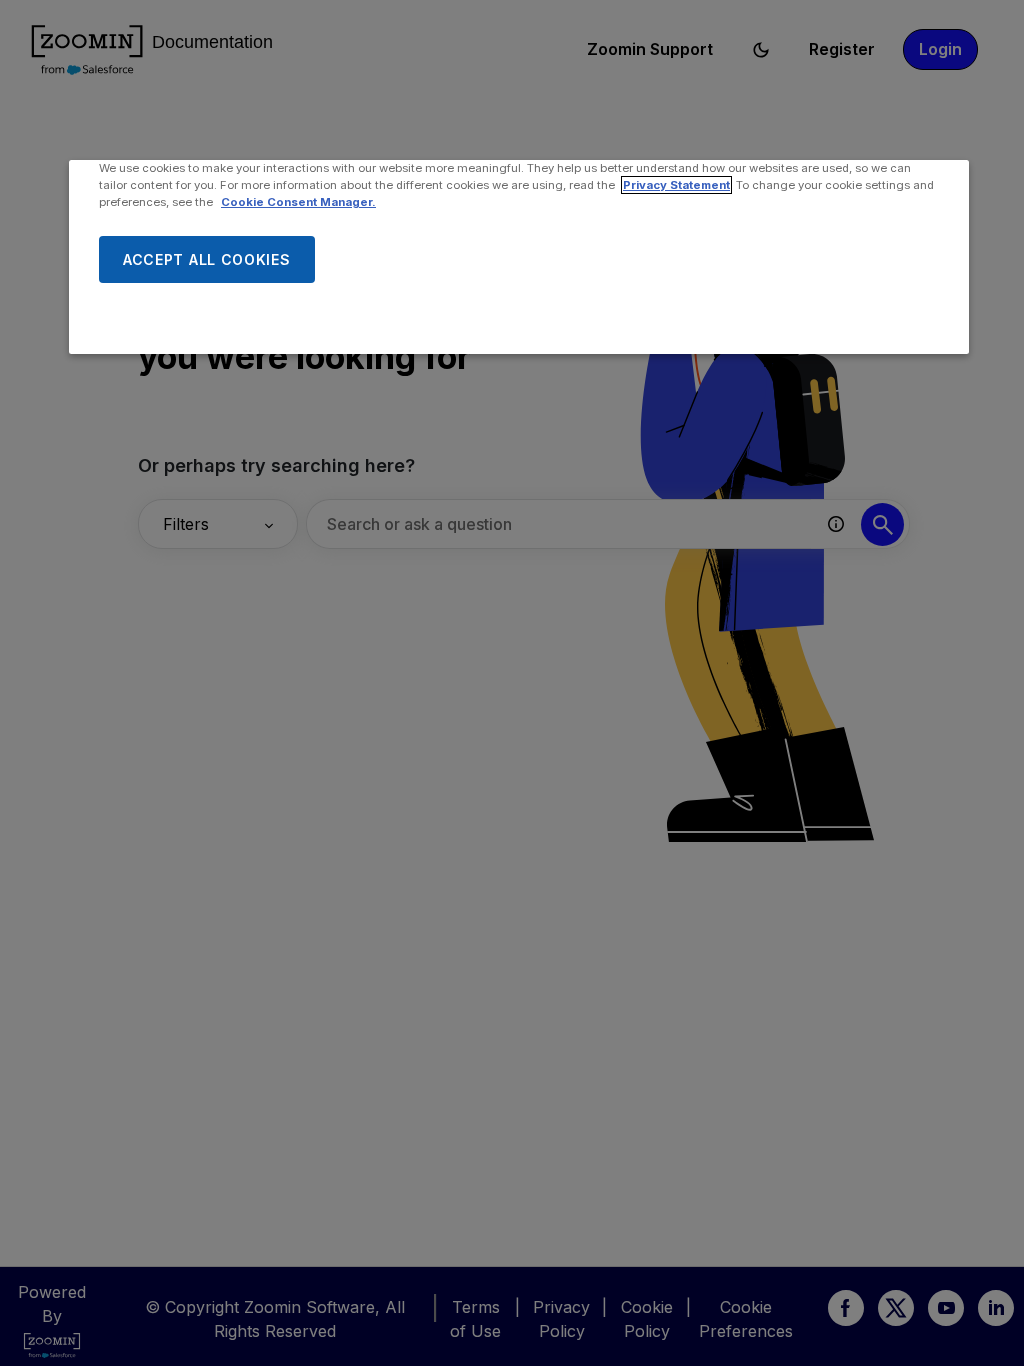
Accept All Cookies (207, 259)
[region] (519, 257)
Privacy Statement (676, 185)
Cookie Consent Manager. (298, 202)
